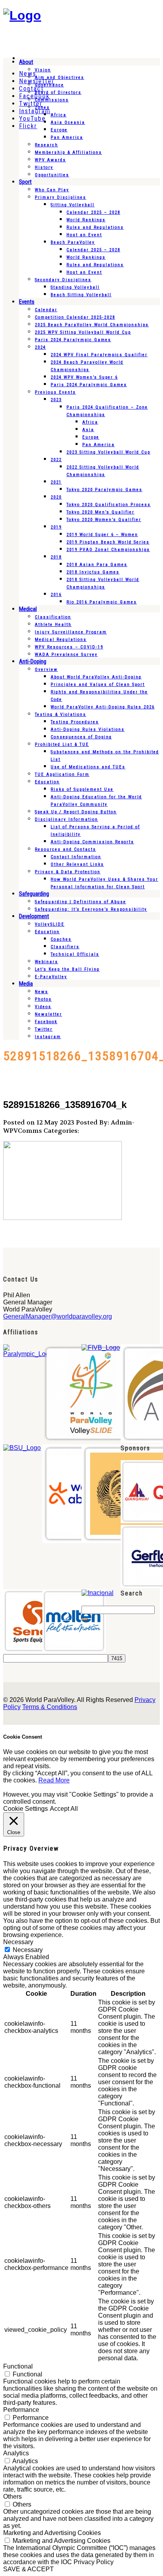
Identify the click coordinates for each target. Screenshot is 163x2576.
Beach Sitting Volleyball (81, 295)
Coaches (61, 939)
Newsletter (48, 1014)
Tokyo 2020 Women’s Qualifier (104, 520)
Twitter (44, 1029)
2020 (56, 497)
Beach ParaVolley (73, 242)
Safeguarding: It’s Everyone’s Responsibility (91, 909)
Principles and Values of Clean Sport (98, 685)
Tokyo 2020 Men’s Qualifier (100, 512)
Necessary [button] (18, 1942)
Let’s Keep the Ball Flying (67, 969)
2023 (56, 400)
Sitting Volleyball (73, 205)
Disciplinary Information (66, 819)
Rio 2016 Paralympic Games (102, 602)
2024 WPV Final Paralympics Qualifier (99, 355)
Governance (49, 85)
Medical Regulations (61, 640)
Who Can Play (52, 190)
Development (34, 916)
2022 (56, 460)
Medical (28, 609)
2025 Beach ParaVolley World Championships (92, 325)
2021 (56, 482)
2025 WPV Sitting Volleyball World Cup (83, 332)
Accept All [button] (64, 1809)
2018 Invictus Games (93, 572)
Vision (43, 70)
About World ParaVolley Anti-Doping (96, 677)
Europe (59, 130)
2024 (40, 347)
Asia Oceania (68, 122)
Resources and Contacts (65, 849)
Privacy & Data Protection (68, 872)
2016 (56, 595)
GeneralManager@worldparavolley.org (58, 1316)
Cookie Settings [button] (26, 1809)
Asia (88, 430)
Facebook (46, 1022)
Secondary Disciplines (63, 280)
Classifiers (65, 947)
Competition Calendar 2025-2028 (75, 317)
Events (27, 302)
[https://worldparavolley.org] (22, 15)
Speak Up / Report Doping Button (76, 812)
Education (47, 782)
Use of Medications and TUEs (88, 767)
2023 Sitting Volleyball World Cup (108, 452)
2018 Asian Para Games (97, 565)
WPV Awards (50, 160)
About (26, 62)
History (44, 167)
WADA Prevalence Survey (66, 655)
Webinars (46, 962)
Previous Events (55, 392)
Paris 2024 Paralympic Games (73, 340)
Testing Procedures (75, 722)
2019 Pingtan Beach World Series (108, 542)
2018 (56, 557)
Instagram (48, 1037)
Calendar (46, 310)
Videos (43, 1007)
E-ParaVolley (51, 977)
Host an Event (84, 235)
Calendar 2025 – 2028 (93, 212)
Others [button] (12, 2497)
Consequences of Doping (81, 737)
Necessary (28, 1950)
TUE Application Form (62, 774)
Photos (43, 999)
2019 (56, 527)
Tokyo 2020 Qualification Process (109, 505)
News (42, 992)
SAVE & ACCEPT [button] (28, 2569)
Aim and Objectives (60, 78)
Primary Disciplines (61, 197)
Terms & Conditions (50, 1707)
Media (26, 984)
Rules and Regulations (95, 227)
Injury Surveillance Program (71, 632)
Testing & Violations (61, 715)
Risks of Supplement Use (82, 789)
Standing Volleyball (75, 287)
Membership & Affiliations (68, 152)
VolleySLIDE (50, 924)
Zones (42, 107)
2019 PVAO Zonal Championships (108, 550)
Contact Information (76, 857)
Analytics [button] (16, 2453)
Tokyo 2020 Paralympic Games (104, 490)
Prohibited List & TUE (62, 744)
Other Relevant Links (77, 864)
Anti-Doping (33, 661)
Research (46, 145)
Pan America (67, 137)
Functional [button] (18, 2366)
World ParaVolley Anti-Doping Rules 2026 (103, 707)
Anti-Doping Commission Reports (92, 842)
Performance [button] (21, 2410)
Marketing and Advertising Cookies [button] (52, 2533)
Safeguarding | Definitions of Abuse (81, 902)
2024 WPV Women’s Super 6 (84, 377)
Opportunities (52, 175)
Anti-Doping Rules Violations (88, 729)
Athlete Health (53, 625)
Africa (59, 115)
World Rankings (86, 220)
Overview (46, 670)
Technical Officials (75, 954)
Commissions (52, 100)
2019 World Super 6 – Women (102, 535)
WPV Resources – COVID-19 (69, 647)
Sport (25, 182)
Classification (53, 617)
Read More (54, 1780)
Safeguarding (34, 894)
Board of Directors (58, 92)
